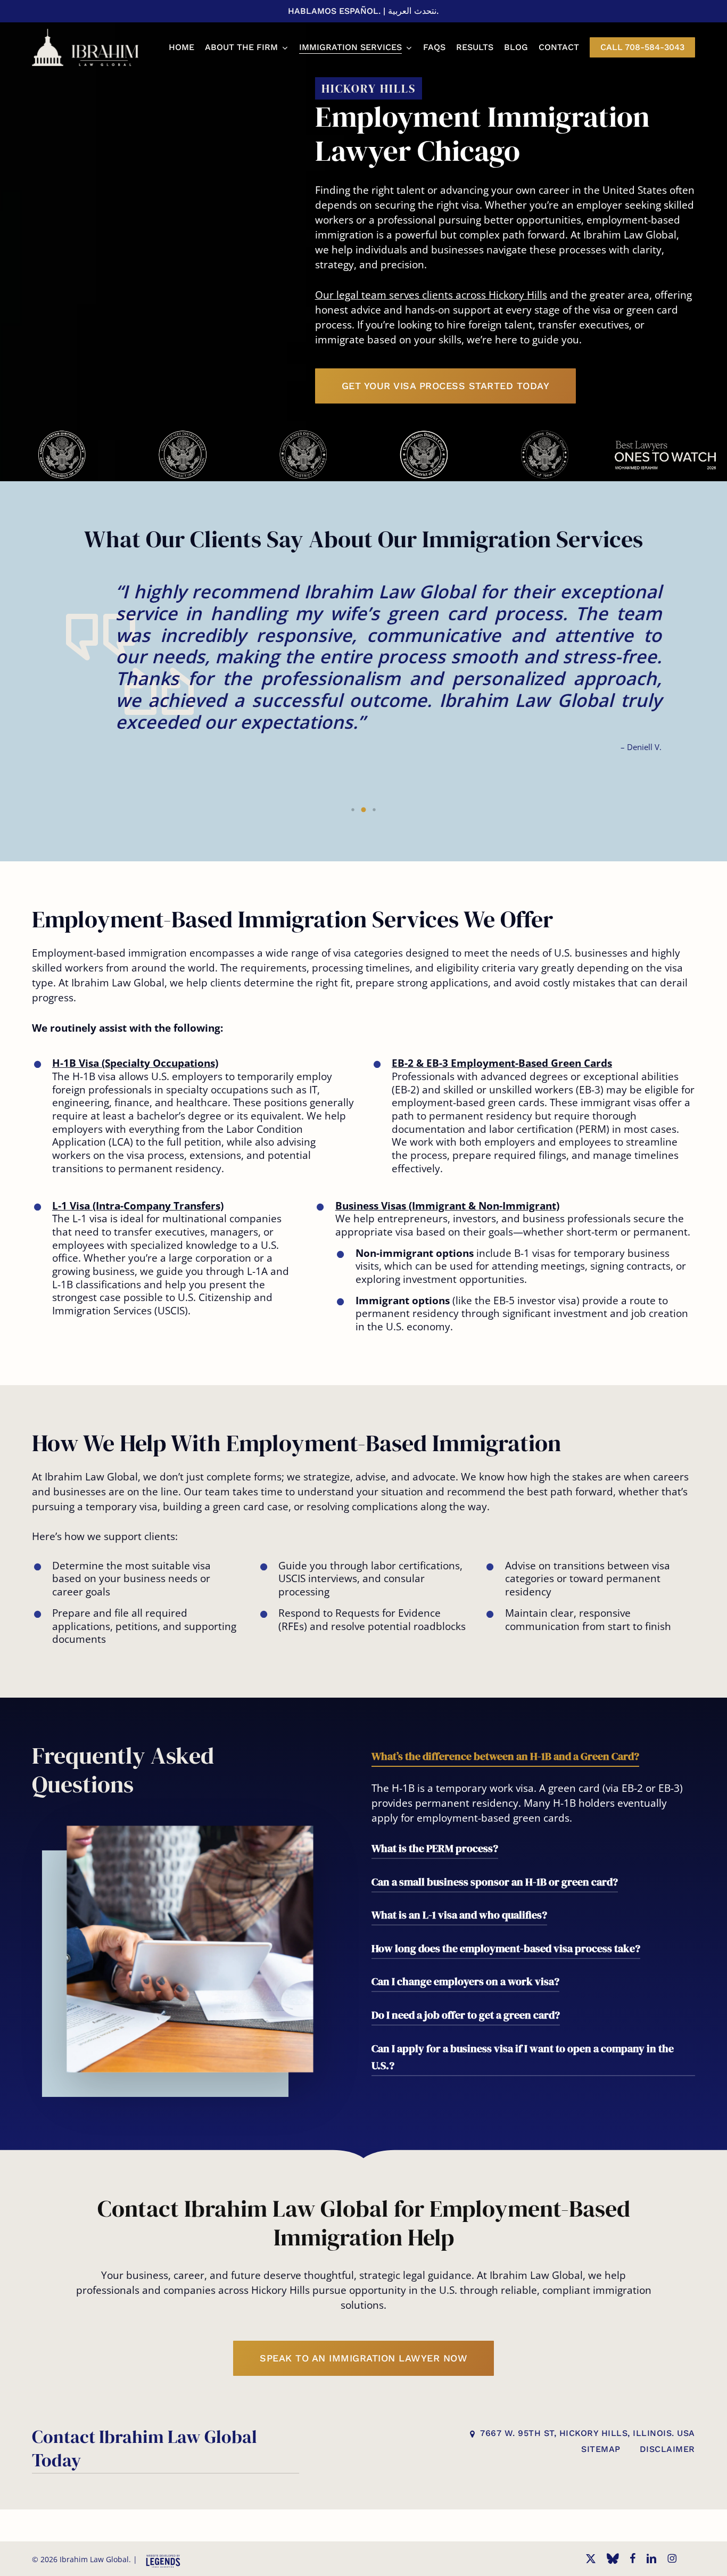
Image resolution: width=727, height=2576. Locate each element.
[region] (363, 449)
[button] (446, 386)
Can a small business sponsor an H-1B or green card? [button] (495, 1882)
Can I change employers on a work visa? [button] (465, 1981)
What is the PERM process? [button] (435, 1848)
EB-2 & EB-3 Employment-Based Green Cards (502, 1063)
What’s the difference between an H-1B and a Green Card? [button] (505, 1756)
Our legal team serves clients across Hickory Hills (431, 295)
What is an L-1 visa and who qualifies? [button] (459, 1915)
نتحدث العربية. (413, 11)
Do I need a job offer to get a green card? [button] (466, 2015)
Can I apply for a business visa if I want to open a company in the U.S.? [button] (523, 2057)
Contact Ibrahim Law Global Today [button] (144, 2448)
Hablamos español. (334, 11)
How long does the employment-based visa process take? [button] (506, 1948)
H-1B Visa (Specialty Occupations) (135, 1063)
